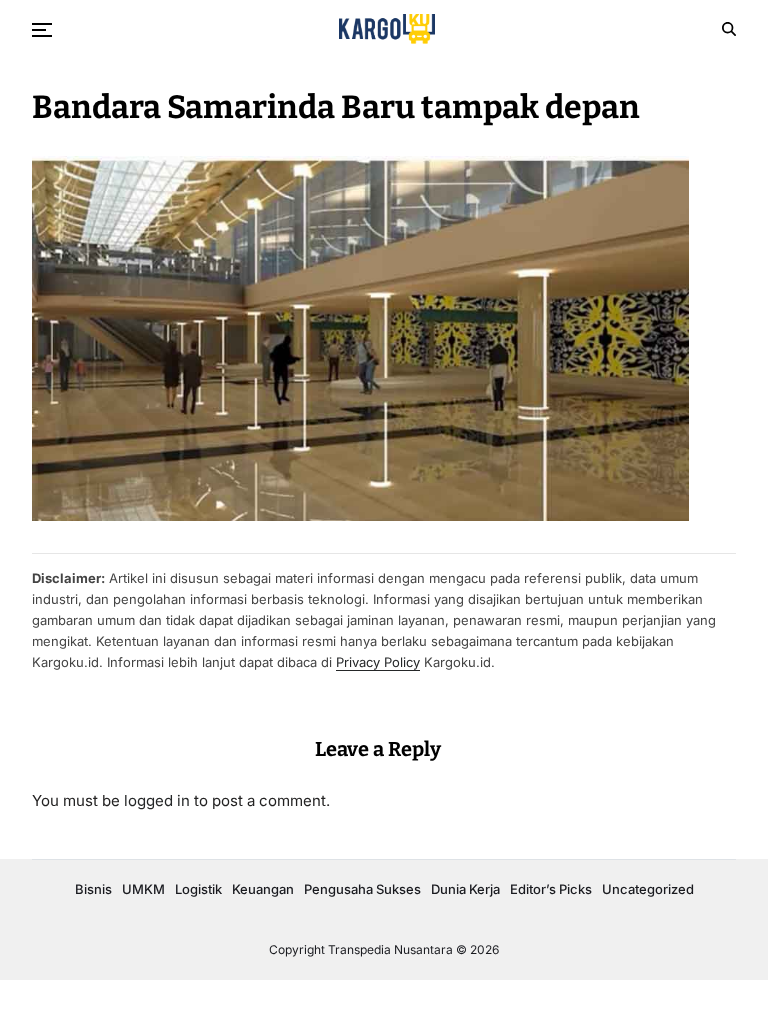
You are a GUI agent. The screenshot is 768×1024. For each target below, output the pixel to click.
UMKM (143, 889)
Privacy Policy (378, 662)
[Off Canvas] (42, 30)
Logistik (198, 889)
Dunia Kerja (465, 889)
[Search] (729, 29)
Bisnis (93, 889)
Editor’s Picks (551, 889)
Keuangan (263, 889)
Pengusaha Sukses (362, 889)
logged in (157, 800)
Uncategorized (648, 889)
